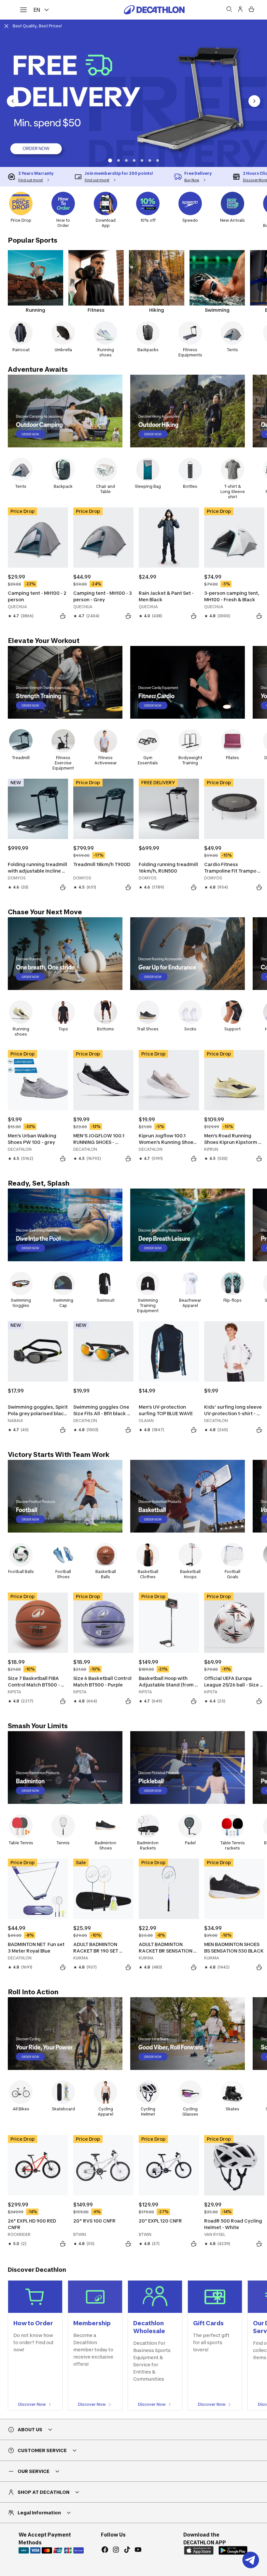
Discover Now (32, 2404)
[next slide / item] (254, 101)
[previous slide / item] (13, 101)
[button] (109, 160)
